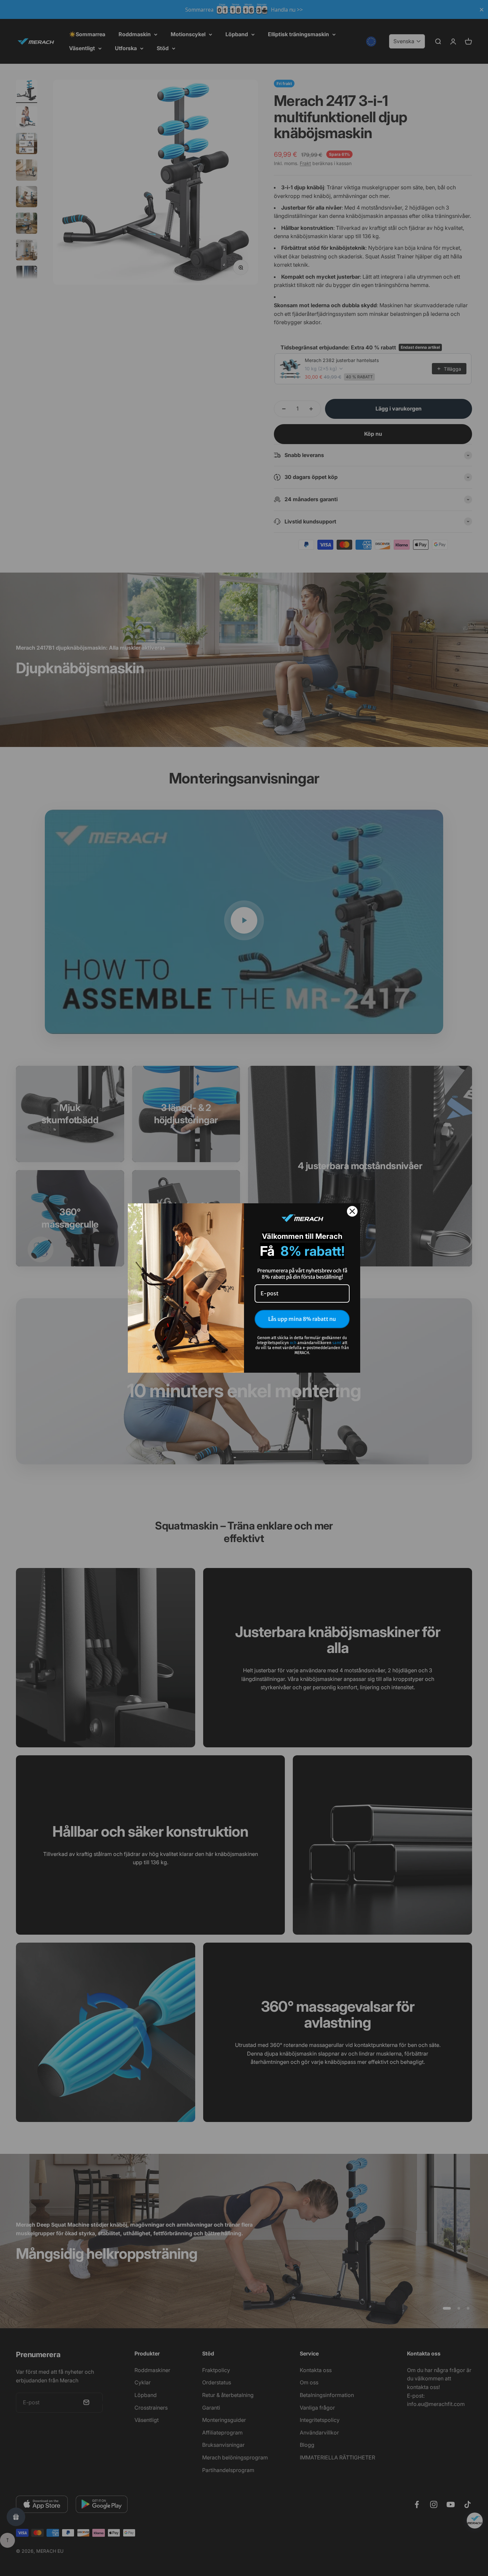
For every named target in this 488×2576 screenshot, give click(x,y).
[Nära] (352, 1211)
